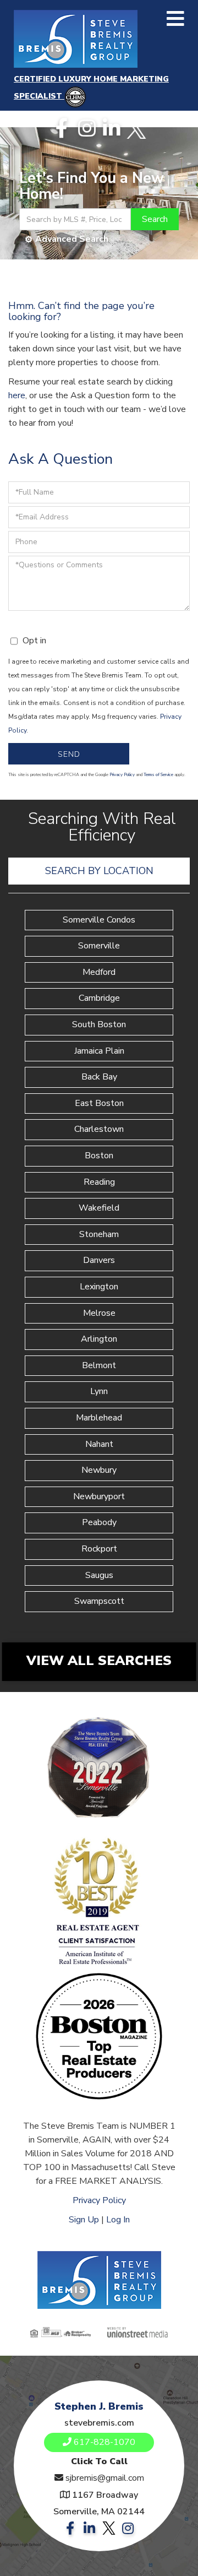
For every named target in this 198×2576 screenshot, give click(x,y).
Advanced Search (72, 239)
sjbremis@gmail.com (105, 2478)
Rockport (99, 1549)
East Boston (99, 1103)
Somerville (99, 946)
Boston (99, 1156)
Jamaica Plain (99, 1051)
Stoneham (99, 1234)
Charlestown (99, 1129)
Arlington (99, 1339)
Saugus (99, 1575)
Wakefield (99, 1208)
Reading (99, 1182)
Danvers (99, 1260)
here (17, 395)
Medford (99, 972)
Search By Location (99, 871)
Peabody (99, 1522)
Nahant (99, 1444)
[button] (155, 219)
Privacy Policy (122, 775)
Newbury (99, 1470)
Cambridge (99, 998)
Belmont (99, 1365)
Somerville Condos (99, 920)
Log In (118, 2220)
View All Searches (99, 1661)
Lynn (99, 1391)
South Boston (99, 1024)
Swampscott (99, 1601)
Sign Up (84, 2220)
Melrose (99, 1313)
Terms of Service (158, 775)
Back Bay (99, 1077)
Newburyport (99, 1496)
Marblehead (99, 1418)
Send (69, 754)
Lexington (99, 1287)
